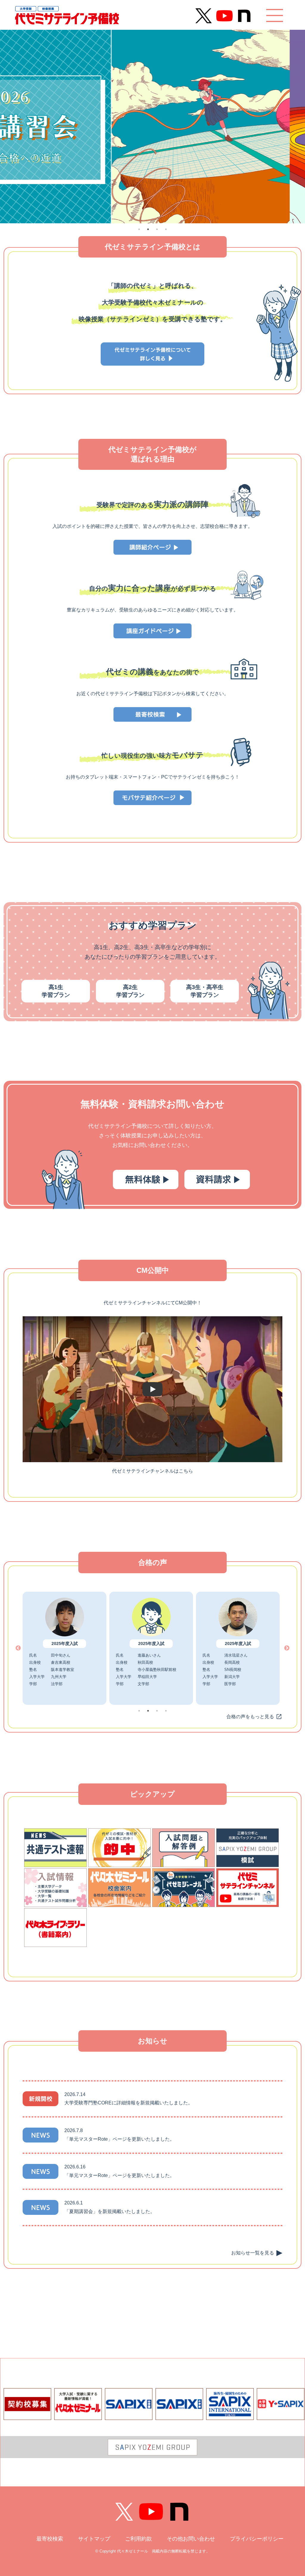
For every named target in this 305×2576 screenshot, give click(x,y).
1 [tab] (139, 229)
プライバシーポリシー (257, 2539)
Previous (18, 1648)
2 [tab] (148, 229)
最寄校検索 (50, 2539)
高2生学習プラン (130, 991)
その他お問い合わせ (191, 2539)
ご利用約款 (139, 2539)
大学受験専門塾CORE (88, 2103)
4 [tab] (166, 229)
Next (287, 1648)
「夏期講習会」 (81, 2211)
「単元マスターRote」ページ (96, 2139)
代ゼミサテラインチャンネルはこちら (152, 1471)
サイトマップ (94, 2539)
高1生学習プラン (56, 991)
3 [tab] (157, 229)
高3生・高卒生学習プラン (205, 991)
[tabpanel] (152, 127)
